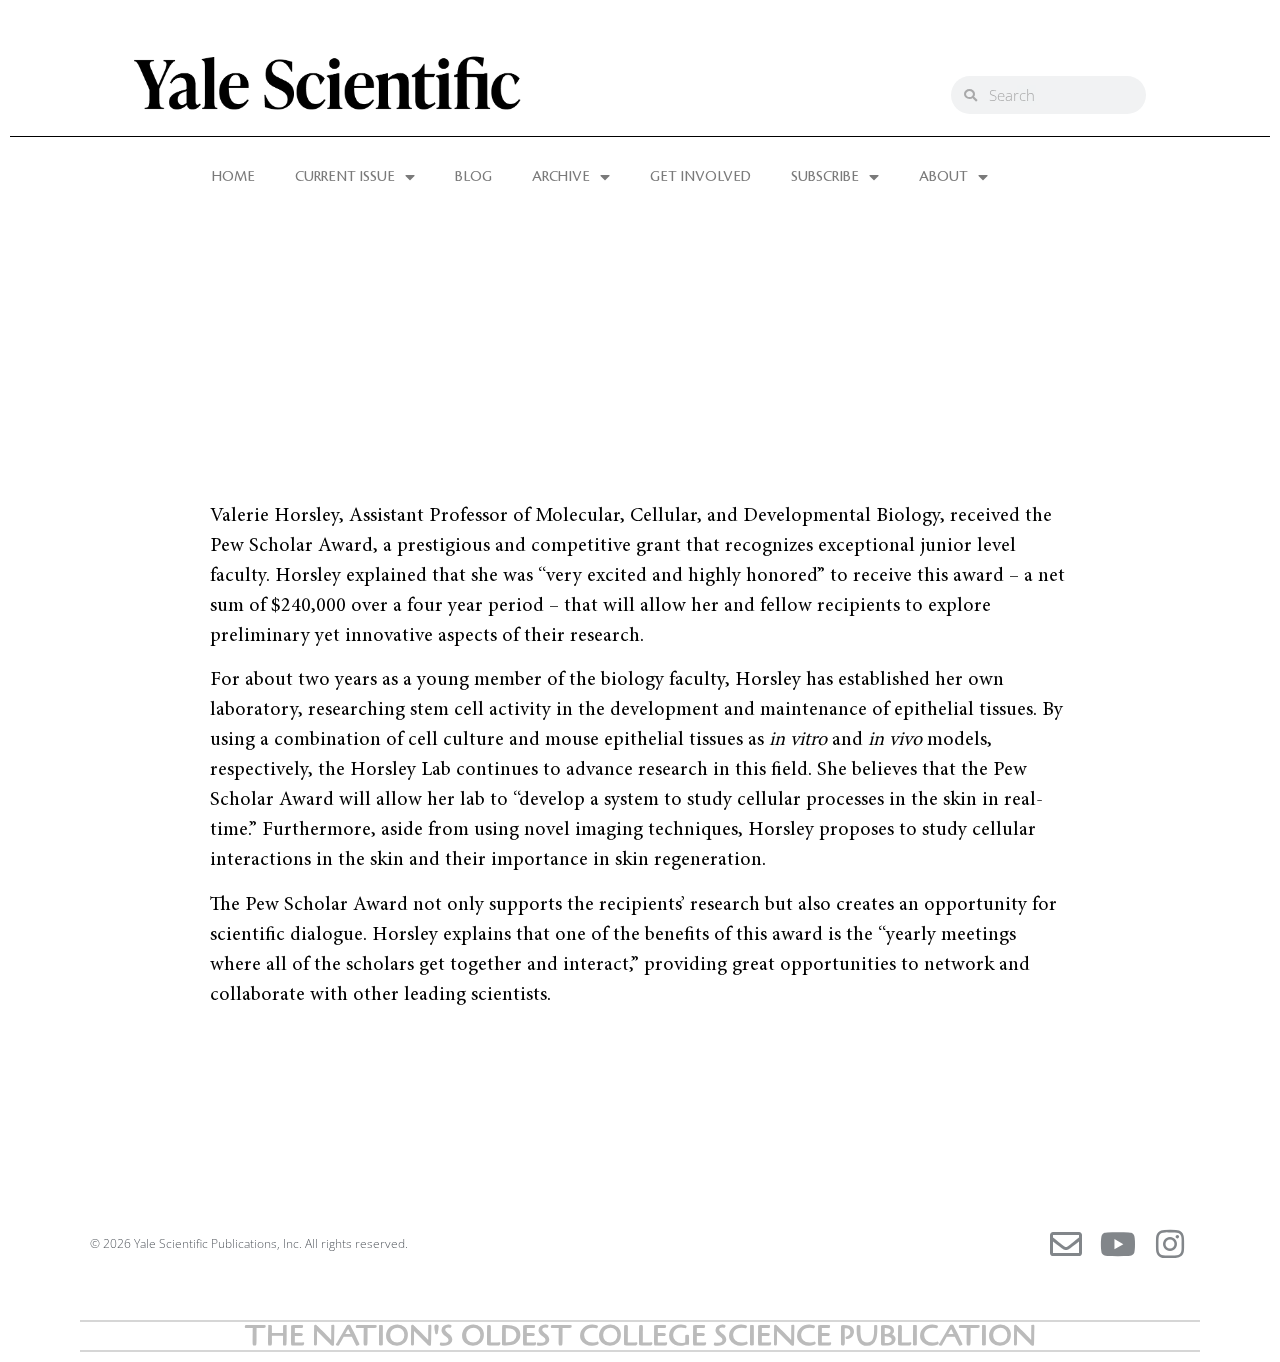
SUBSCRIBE (825, 177)
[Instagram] (1170, 1244)
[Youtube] (1118, 1244)
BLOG (473, 177)
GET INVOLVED (700, 177)
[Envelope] (1066, 1244)
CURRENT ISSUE (345, 177)
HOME (233, 177)
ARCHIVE (561, 177)
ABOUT (943, 177)
